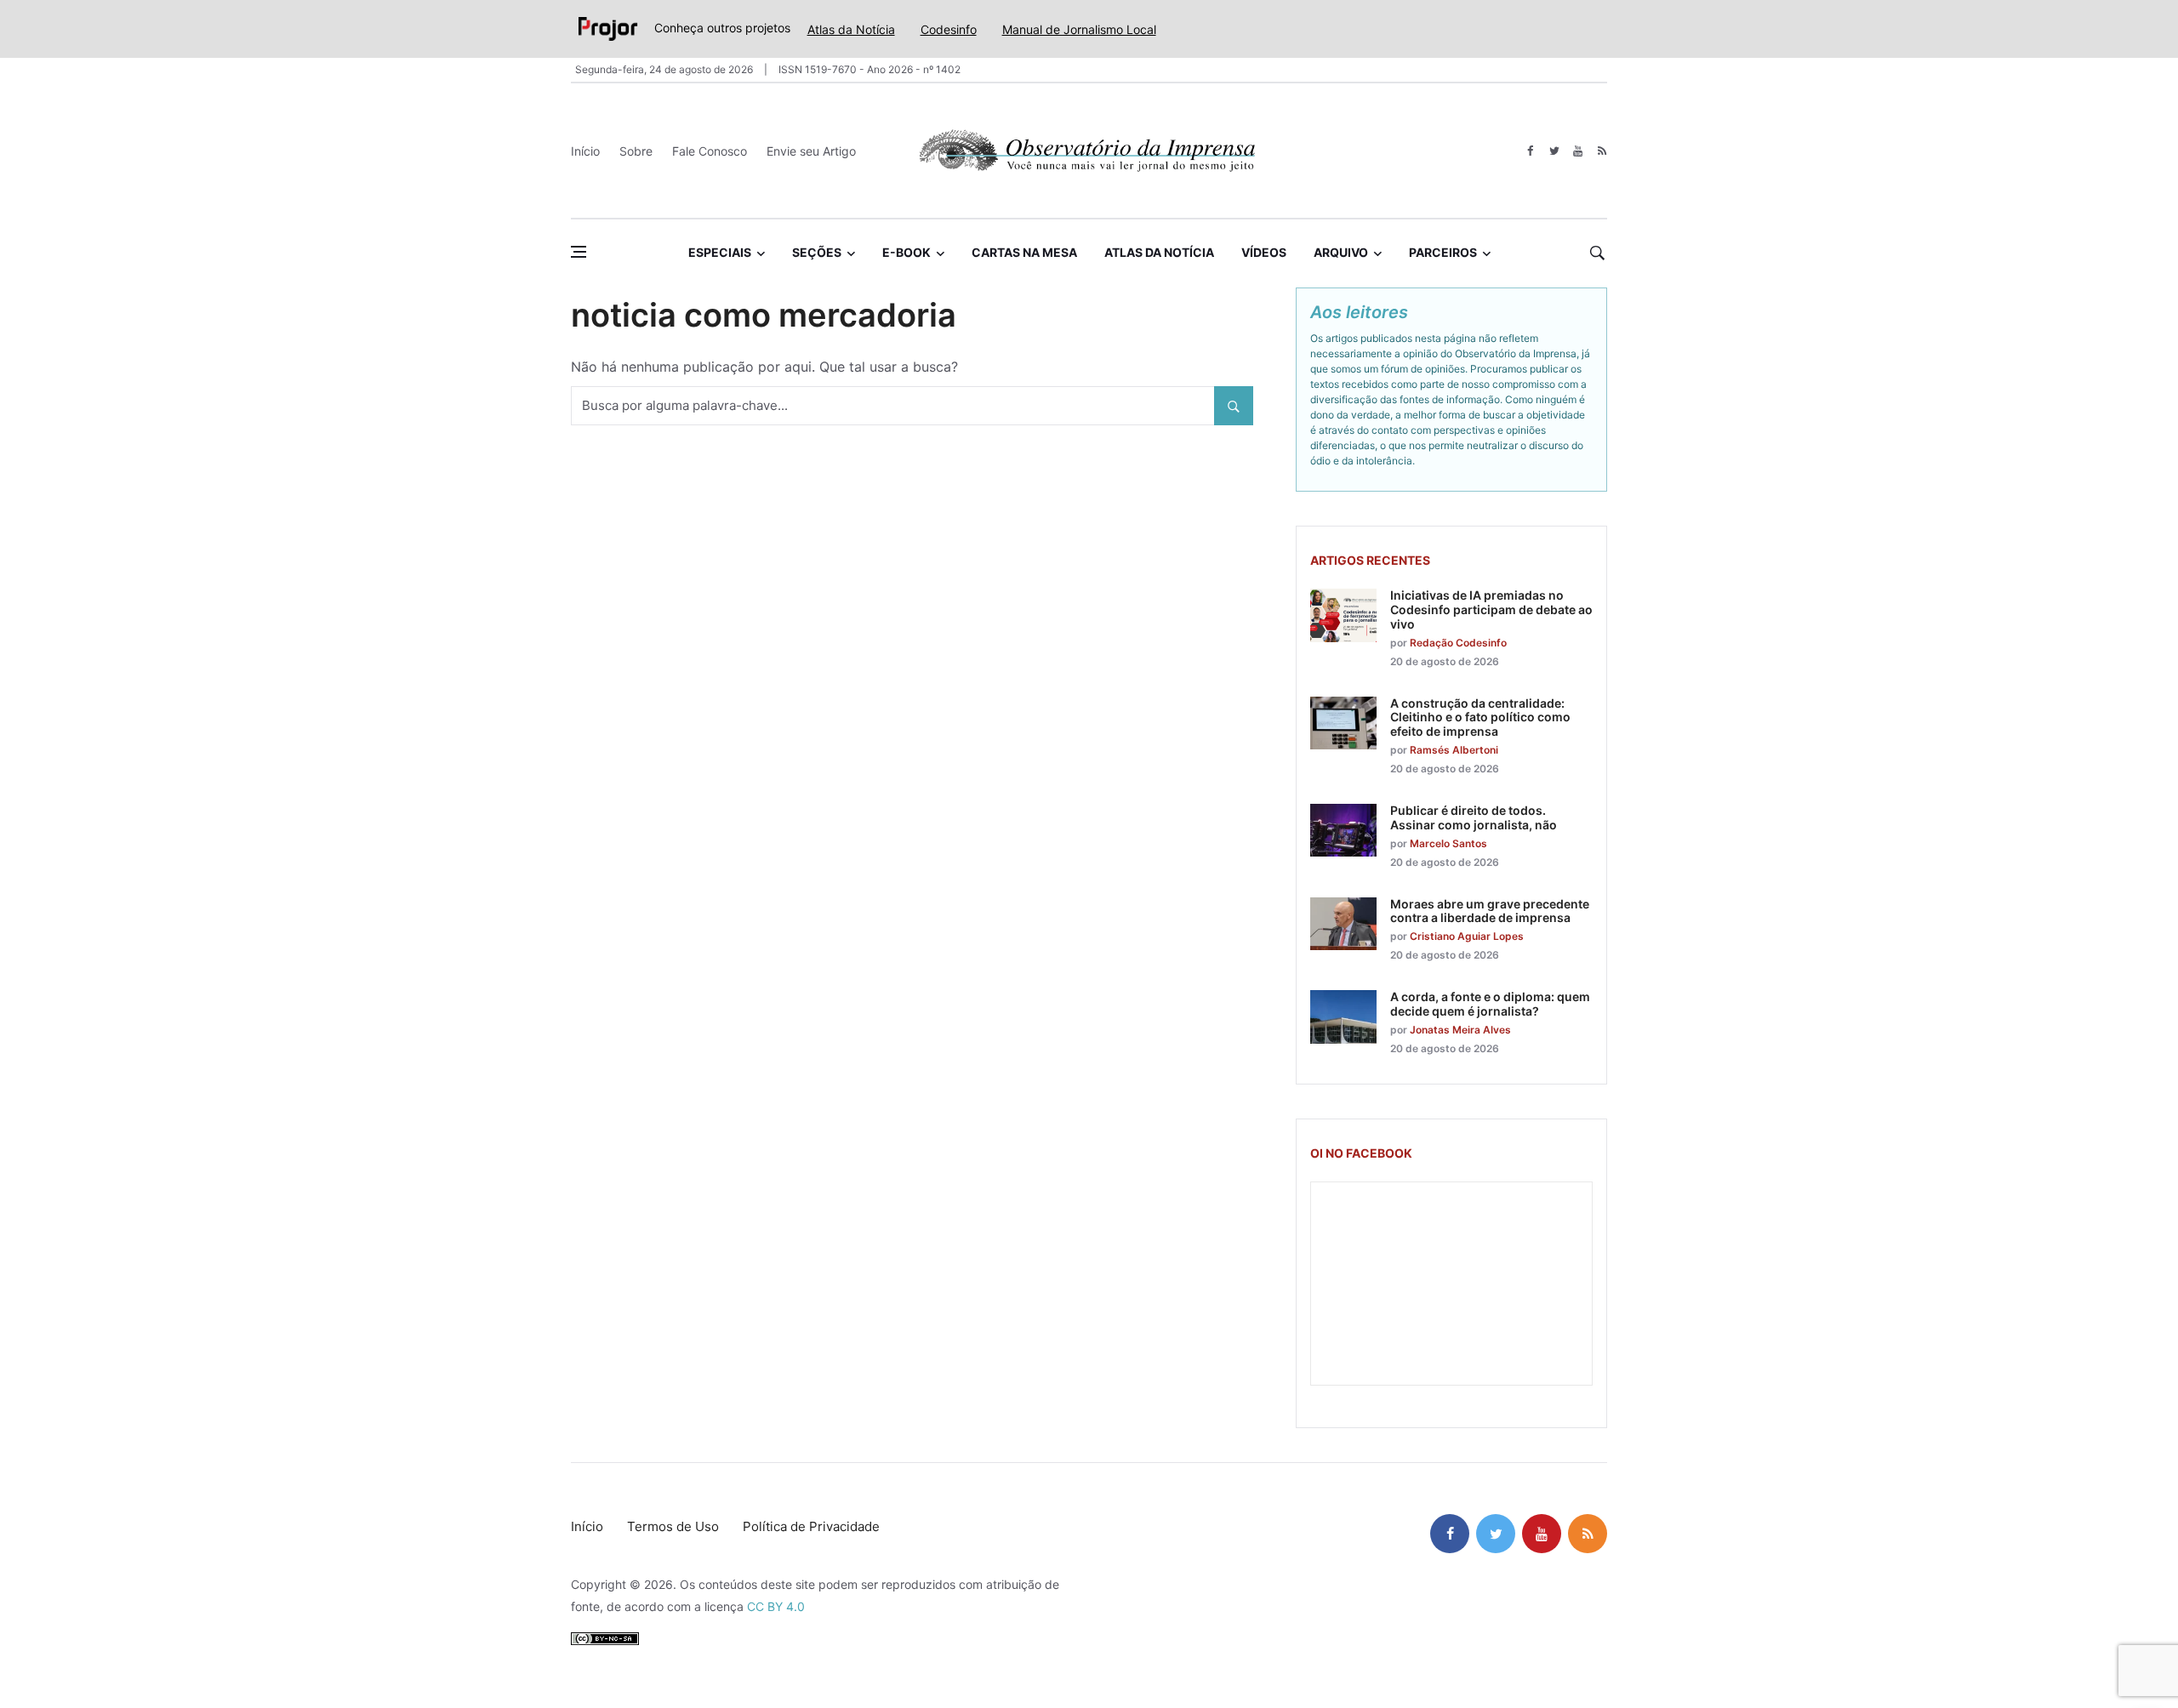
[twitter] (1554, 151)
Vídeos (1264, 252)
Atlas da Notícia (851, 29)
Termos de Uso (673, 1526)
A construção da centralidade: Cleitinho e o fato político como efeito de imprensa (1480, 717)
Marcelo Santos (1448, 843)
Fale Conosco (710, 151)
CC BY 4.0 (776, 1606)
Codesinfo (949, 29)
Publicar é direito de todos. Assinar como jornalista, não (1474, 817)
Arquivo (1341, 252)
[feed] (1602, 151)
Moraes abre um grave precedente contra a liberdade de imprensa (1490, 911)
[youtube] (1578, 151)
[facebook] (1530, 151)
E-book (907, 252)
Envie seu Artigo (811, 151)
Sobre (636, 151)
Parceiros (1443, 252)
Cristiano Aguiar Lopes (1467, 936)
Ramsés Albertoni (1454, 750)
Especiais (720, 252)
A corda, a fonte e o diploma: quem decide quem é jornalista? (1490, 1004)
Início (585, 151)
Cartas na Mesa (1024, 252)
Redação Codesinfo (1458, 643)
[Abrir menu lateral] (579, 252)
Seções (817, 252)
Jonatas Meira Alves (1460, 1030)
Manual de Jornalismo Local (1079, 29)
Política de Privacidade (811, 1526)
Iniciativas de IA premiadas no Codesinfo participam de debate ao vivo (1491, 609)
